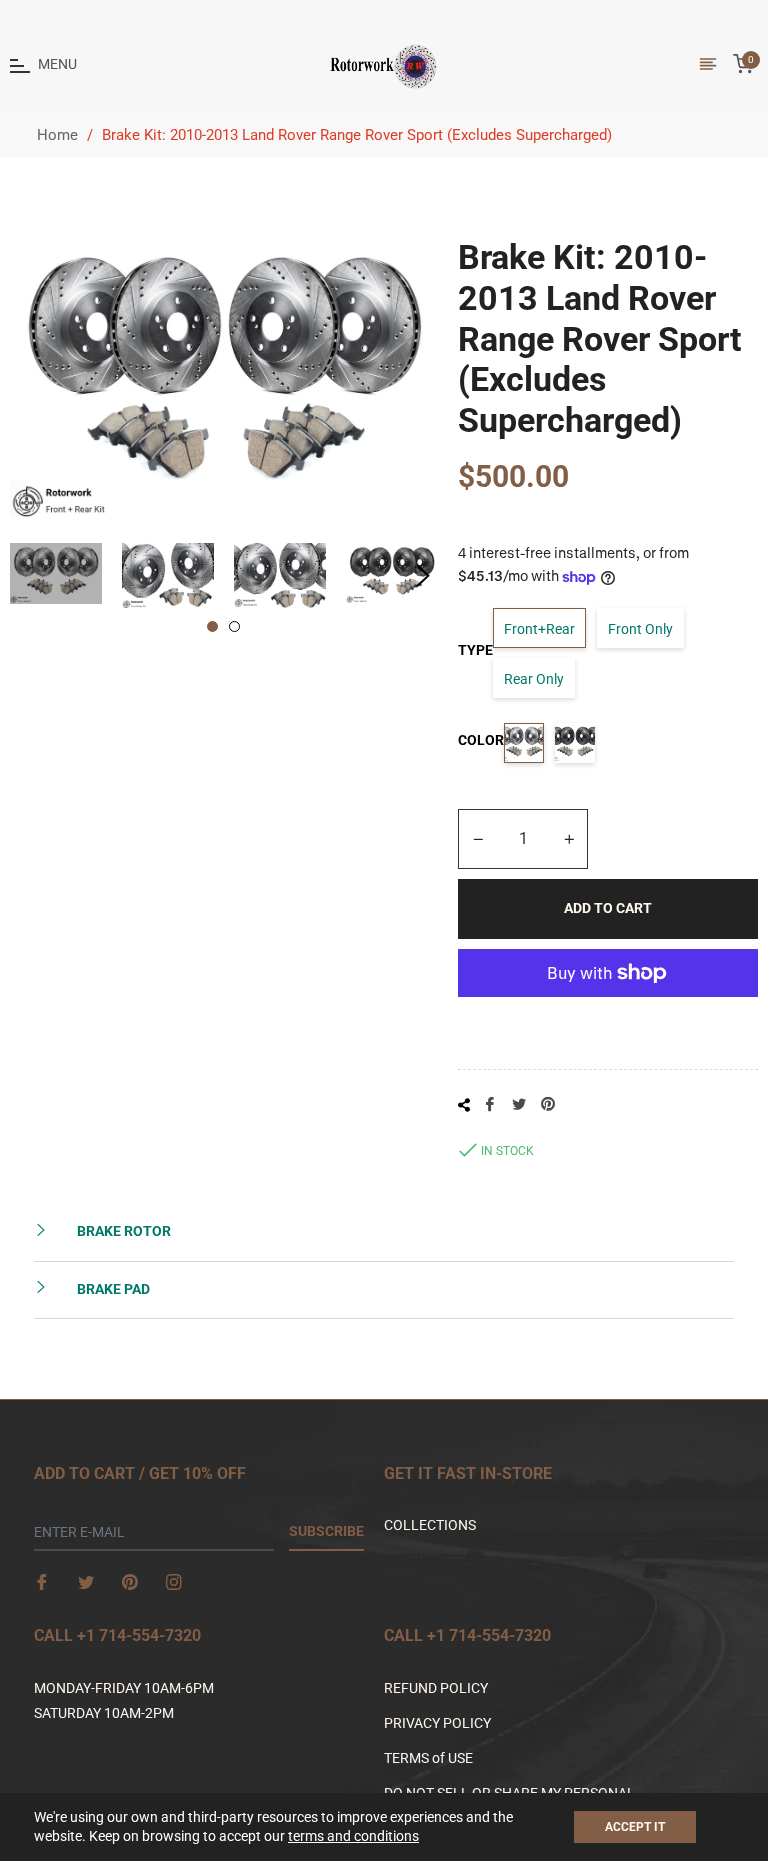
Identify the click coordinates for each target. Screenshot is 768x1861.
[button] (767, 1852)
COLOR (481, 740)
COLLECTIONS (430, 1525)
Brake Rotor (122, 1231)
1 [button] (212, 626)
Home (57, 135)
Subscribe (326, 1531)
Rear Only (534, 679)
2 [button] (234, 626)
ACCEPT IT (635, 1827)
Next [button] (423, 576)
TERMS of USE (428, 1758)
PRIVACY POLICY (437, 1723)
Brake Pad (112, 1289)
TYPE (475, 650)
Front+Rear (539, 629)
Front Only (640, 629)
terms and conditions (353, 1836)
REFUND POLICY (436, 1688)
